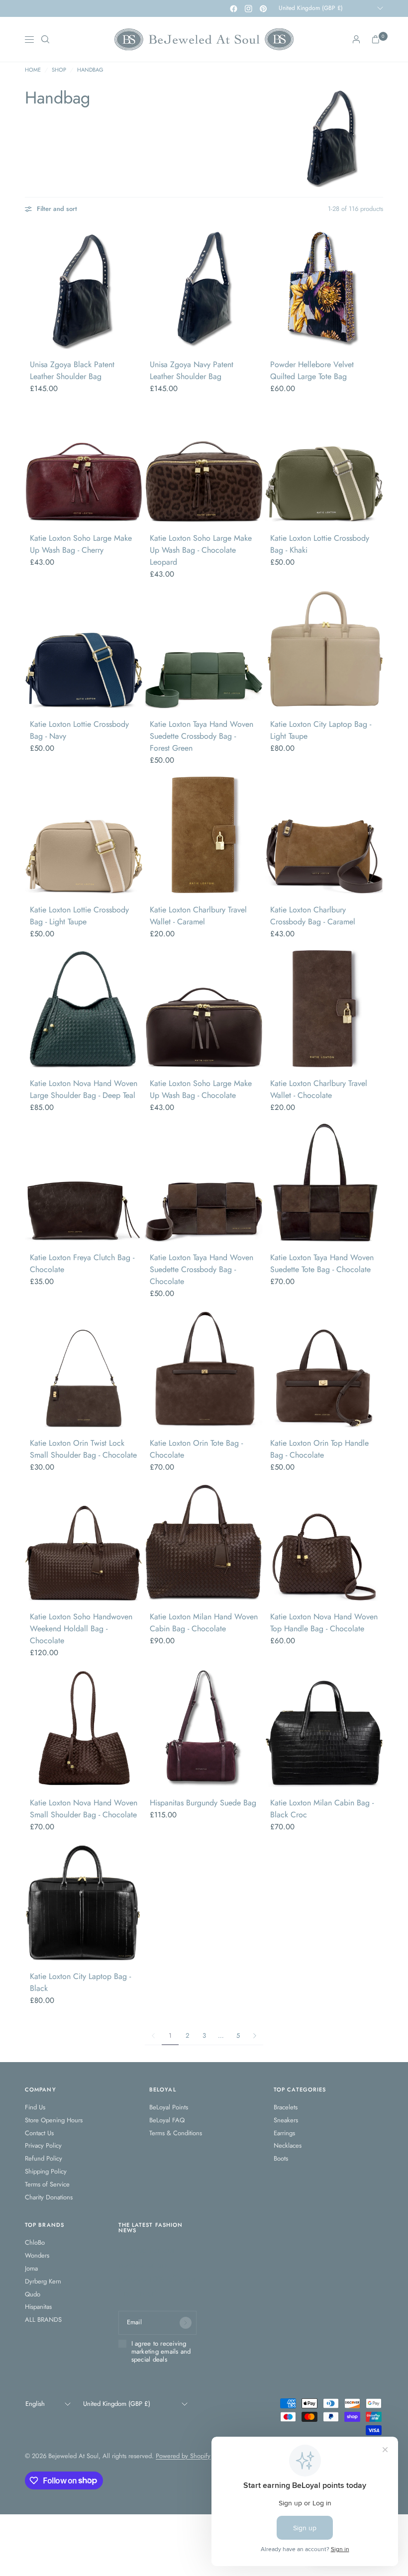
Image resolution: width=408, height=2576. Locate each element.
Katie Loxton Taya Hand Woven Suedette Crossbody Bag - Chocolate (202, 1269)
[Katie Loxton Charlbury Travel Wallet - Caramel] (204, 835)
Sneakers (286, 2120)
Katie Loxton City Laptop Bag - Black (80, 1982)
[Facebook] (233, 8)
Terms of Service (47, 2184)
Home (33, 70)
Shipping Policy (46, 2171)
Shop (59, 70)
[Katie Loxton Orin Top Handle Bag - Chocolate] (324, 1368)
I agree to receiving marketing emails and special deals (161, 2352)
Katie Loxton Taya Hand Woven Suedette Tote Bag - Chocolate (322, 1263)
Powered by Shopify (183, 2456)
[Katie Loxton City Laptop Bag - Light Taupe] (324, 649)
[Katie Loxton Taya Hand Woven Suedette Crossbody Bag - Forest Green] (204, 649)
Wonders (37, 2255)
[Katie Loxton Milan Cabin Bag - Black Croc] (324, 1728)
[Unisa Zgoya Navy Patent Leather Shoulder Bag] (204, 290)
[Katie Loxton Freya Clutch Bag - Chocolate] (84, 1182)
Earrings (284, 2133)
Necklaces (288, 2145)
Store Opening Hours (54, 2120)
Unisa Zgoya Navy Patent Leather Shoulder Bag (192, 370)
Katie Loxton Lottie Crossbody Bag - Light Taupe (79, 916)
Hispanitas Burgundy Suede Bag (203, 1803)
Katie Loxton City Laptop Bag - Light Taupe (321, 730)
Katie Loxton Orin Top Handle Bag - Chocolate (319, 1449)
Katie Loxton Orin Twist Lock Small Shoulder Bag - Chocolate (83, 1449)
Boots (281, 2158)
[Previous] (32, 290)
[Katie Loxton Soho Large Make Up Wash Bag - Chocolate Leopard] (204, 463)
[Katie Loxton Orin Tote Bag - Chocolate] (204, 1368)
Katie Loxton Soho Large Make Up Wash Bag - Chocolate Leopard (201, 550)
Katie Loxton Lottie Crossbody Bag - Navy (79, 730)
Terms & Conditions (176, 2133)
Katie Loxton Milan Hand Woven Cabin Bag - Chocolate (204, 1623)
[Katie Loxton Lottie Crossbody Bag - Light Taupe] (84, 835)
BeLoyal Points (169, 2107)
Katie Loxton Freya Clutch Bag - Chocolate (82, 1263)
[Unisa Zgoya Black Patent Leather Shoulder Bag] (84, 290)
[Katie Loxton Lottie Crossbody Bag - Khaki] (324, 463)
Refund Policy (44, 2158)
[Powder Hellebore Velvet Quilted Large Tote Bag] (324, 290)
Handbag (90, 70)
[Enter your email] (186, 2323)
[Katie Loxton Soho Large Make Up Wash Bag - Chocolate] (204, 1009)
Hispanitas (38, 2307)
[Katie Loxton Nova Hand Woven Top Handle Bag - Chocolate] (324, 1542)
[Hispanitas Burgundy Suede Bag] (204, 1728)
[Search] (45, 39)
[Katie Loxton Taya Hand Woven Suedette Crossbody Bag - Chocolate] (204, 1182)
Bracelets (286, 2107)
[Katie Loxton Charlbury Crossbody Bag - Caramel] (324, 835)
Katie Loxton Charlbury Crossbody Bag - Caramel (313, 916)
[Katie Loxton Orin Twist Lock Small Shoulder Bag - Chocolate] (84, 1368)
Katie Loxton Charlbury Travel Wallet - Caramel (198, 916)
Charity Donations (49, 2197)
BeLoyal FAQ (167, 2120)
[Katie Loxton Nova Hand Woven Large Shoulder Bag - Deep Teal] (84, 1009)
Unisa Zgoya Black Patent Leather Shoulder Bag (72, 370)
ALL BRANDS (43, 2320)
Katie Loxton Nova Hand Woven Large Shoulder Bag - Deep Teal (84, 1089)
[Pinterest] (263, 8)
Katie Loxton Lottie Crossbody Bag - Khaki (320, 544)
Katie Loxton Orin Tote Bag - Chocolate (196, 1449)
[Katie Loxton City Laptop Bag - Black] (84, 1902)
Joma (31, 2268)
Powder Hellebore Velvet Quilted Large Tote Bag (312, 370)
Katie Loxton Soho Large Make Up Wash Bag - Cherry (81, 544)
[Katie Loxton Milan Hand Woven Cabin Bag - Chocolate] (204, 1542)
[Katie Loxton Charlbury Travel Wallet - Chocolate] (324, 1009)
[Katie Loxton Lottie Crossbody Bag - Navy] (84, 649)
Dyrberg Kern (43, 2281)
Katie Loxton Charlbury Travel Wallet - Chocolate (319, 1089)
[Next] (135, 290)
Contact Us (39, 2133)
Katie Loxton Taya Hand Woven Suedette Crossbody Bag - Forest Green (202, 736)
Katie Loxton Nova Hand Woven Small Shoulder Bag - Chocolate (84, 1809)
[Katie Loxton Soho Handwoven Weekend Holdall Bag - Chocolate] (84, 1542)
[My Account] (356, 39)
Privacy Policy (43, 2145)
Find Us (35, 2107)
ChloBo (35, 2242)
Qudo (33, 2294)
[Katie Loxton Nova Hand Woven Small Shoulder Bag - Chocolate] (84, 1728)
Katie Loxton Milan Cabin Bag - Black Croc (322, 1809)
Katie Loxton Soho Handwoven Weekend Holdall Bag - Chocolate (81, 1629)
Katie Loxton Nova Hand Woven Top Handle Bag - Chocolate (324, 1623)
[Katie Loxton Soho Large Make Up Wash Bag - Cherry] (84, 463)
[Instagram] (248, 8)
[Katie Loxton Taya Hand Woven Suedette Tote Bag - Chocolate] (324, 1182)
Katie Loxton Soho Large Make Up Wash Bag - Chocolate (201, 1089)
